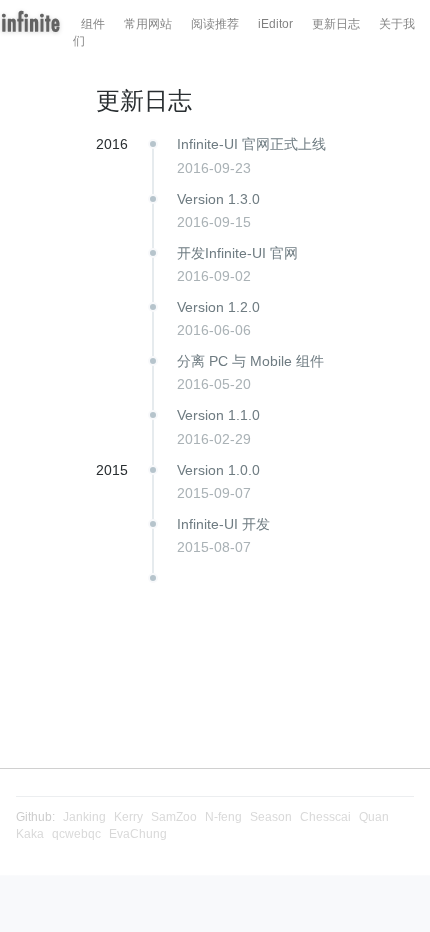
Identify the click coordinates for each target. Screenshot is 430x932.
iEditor (275, 24)
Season (271, 817)
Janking (84, 817)
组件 (93, 24)
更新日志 (336, 24)
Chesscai (325, 817)
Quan (374, 817)
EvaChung (138, 834)
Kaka (30, 834)
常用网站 (148, 24)
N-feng (223, 817)
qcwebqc (76, 834)
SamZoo (174, 817)
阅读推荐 (215, 24)
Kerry (128, 817)
